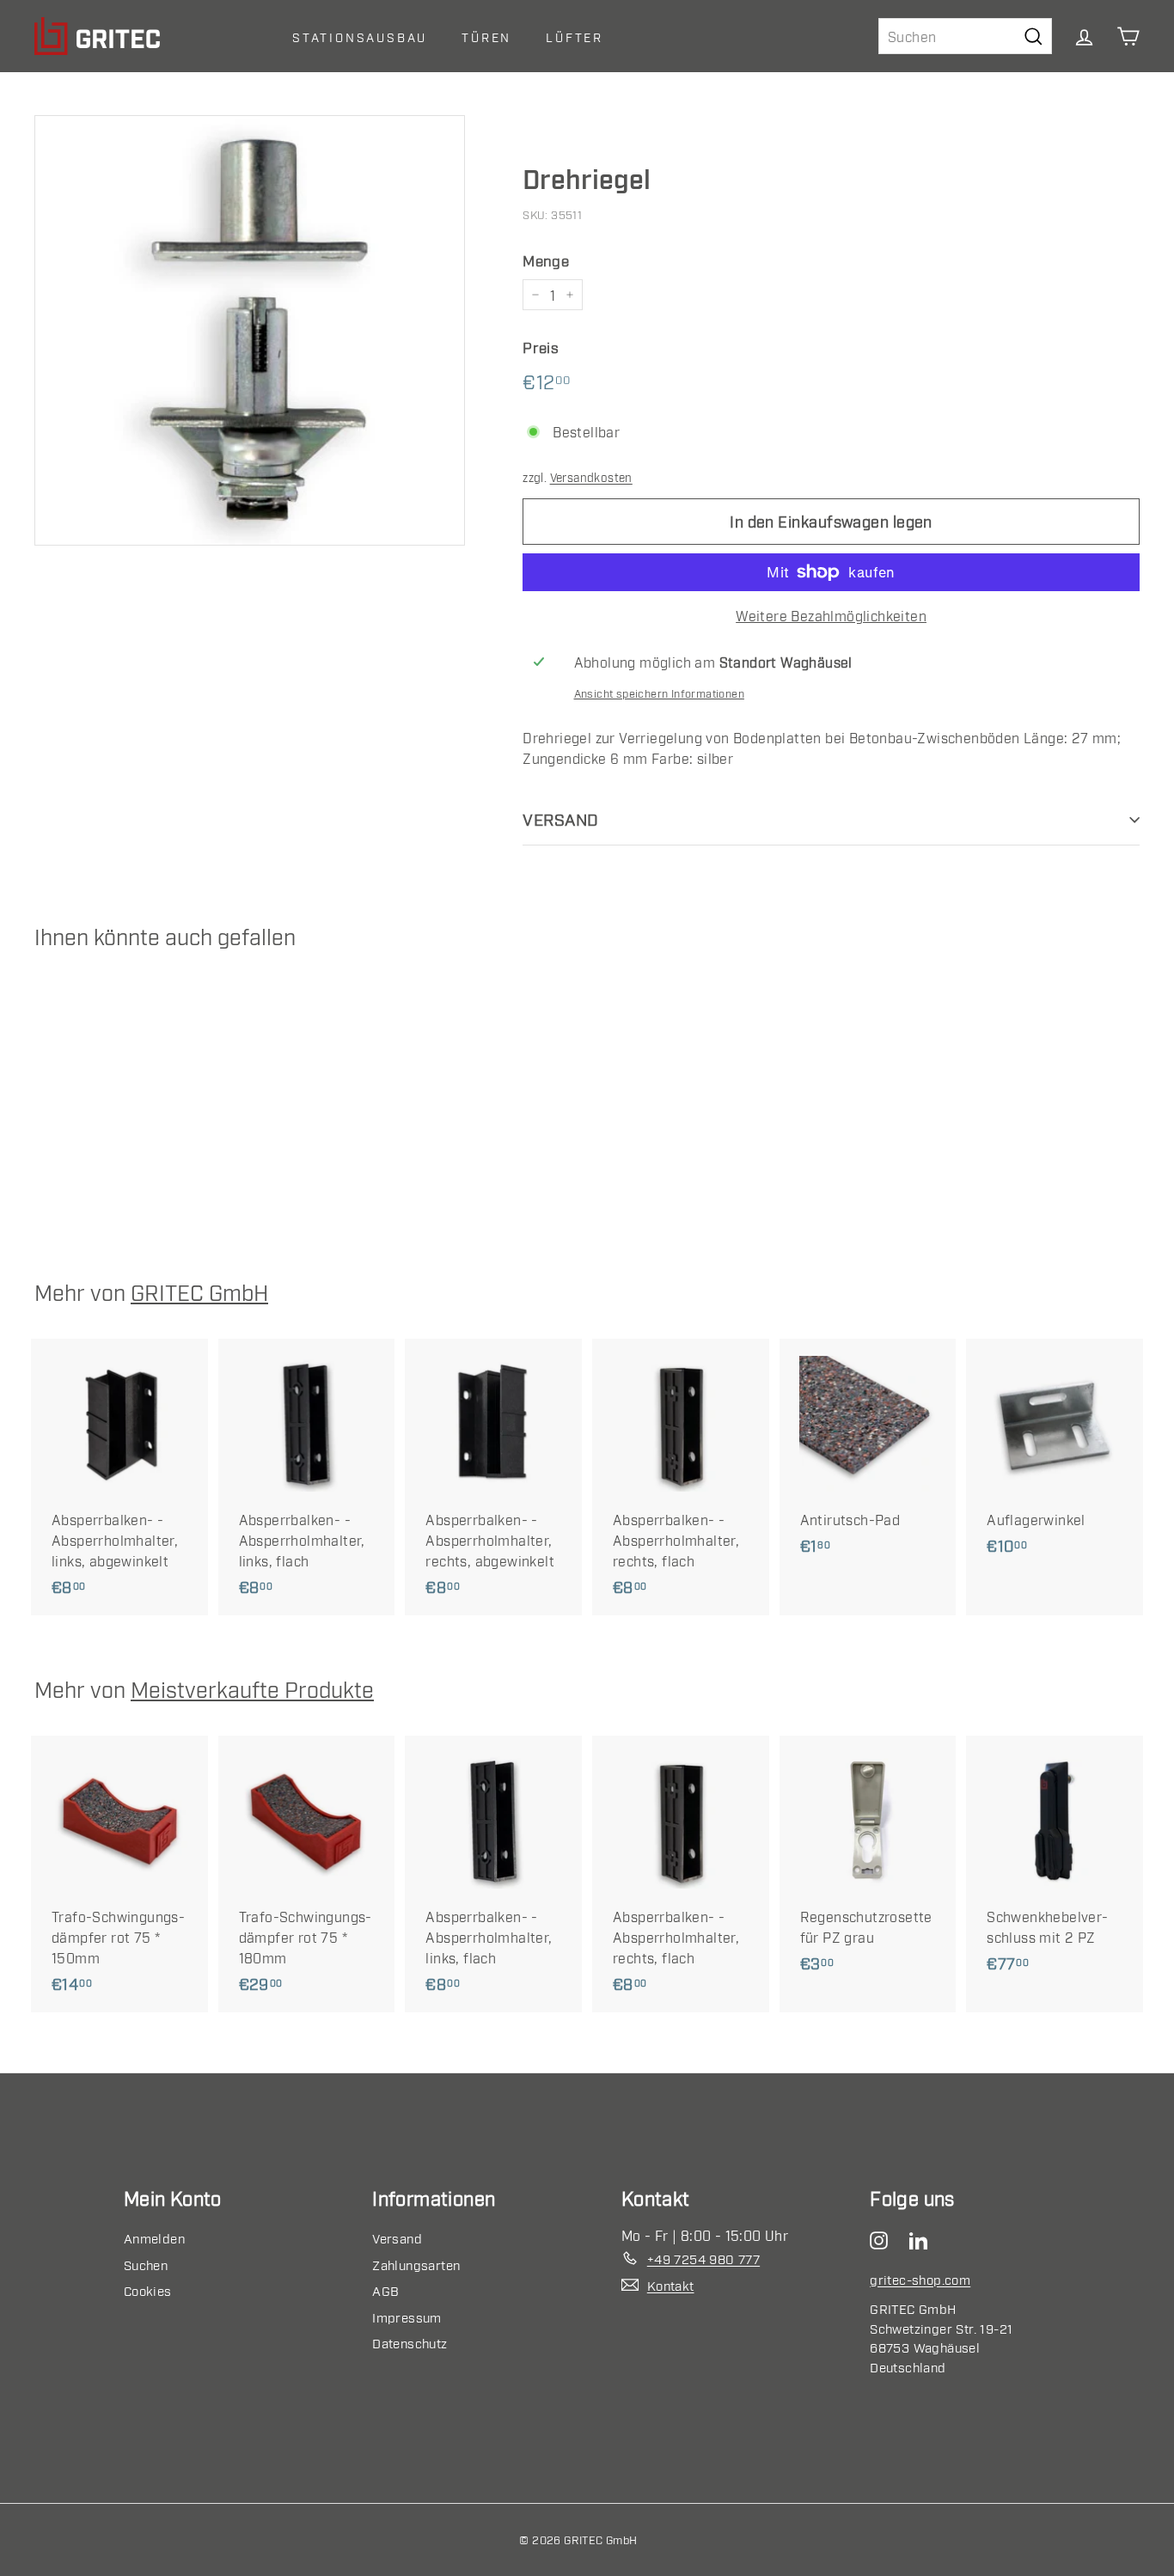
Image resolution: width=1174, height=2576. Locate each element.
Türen (486, 37)
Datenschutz (410, 2342)
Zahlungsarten (416, 2264)
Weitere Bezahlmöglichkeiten (831, 615)
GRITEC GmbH (199, 1291)
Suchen (146, 2264)
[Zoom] (250, 330)
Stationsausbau (360, 37)
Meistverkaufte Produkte (252, 1688)
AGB (385, 2290)
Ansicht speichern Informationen (659, 693)
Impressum (407, 2317)
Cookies (148, 2290)
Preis (541, 347)
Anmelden (154, 2237)
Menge (546, 260)
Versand (397, 2237)
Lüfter (575, 37)
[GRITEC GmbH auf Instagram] (883, 2238)
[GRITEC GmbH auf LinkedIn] (923, 2238)
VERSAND (560, 818)
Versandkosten (591, 477)
